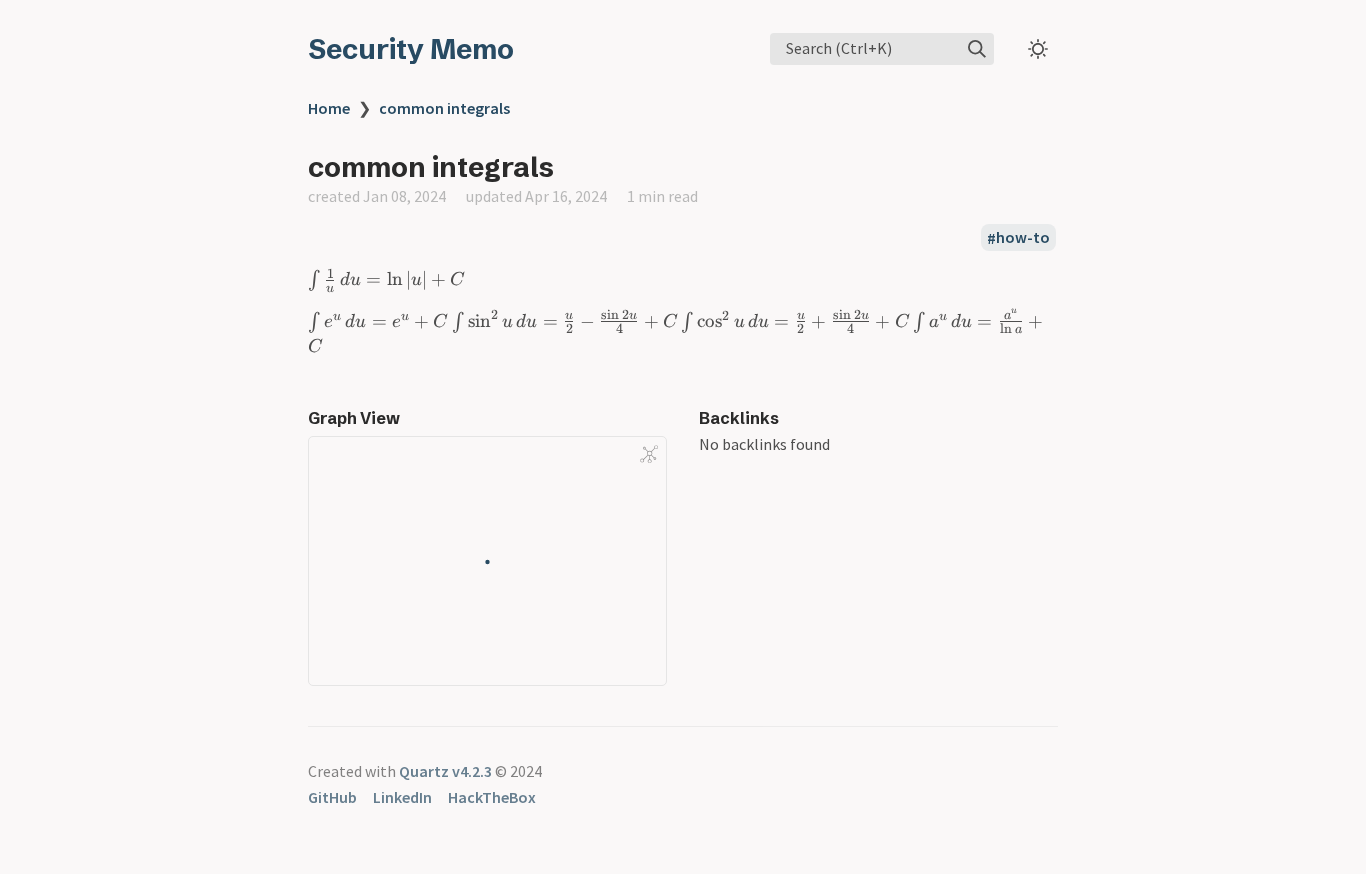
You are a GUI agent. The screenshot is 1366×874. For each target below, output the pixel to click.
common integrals (444, 108)
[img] (977, 49)
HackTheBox (492, 797)
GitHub (332, 797)
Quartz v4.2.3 (445, 771)
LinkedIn (402, 797)
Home (329, 108)
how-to (1023, 238)
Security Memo (411, 49)
